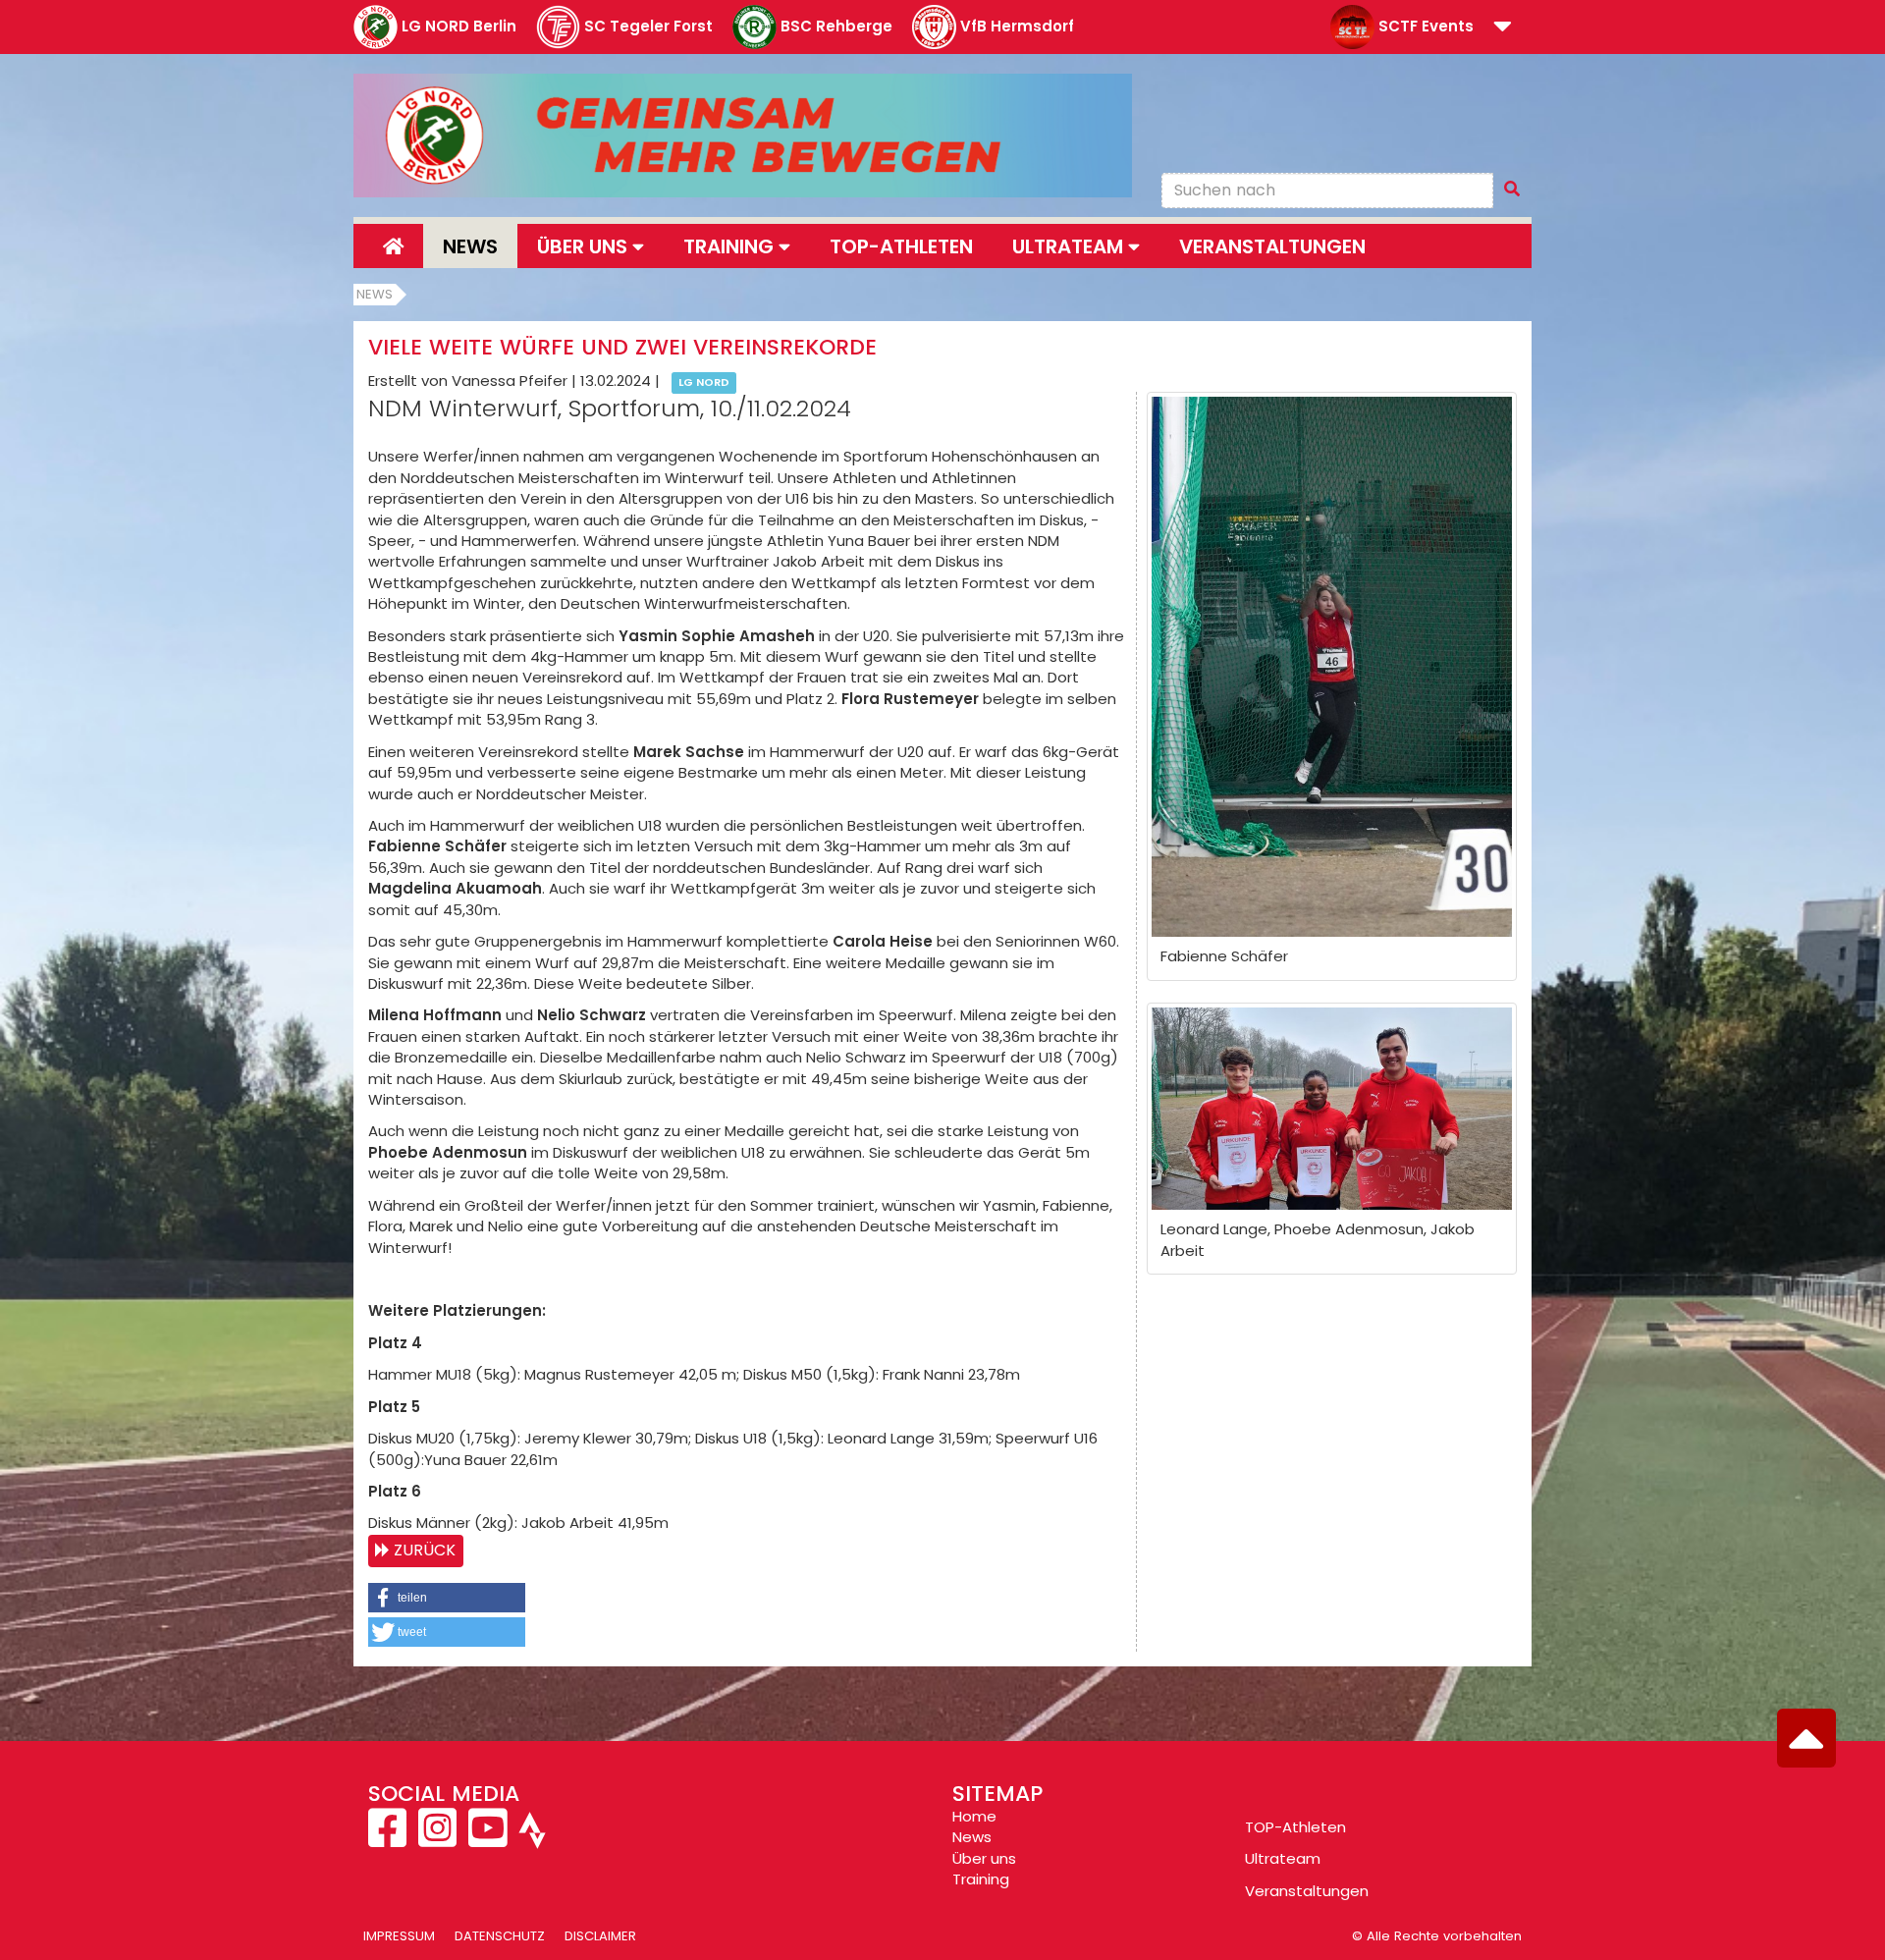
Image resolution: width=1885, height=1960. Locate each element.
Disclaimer (600, 1936)
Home (974, 1816)
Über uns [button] (585, 246)
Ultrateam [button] (1070, 246)
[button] (1503, 28)
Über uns (984, 1858)
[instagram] (437, 1839)
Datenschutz (500, 1936)
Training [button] (731, 246)
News (470, 246)
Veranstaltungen (1272, 246)
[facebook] (389, 1839)
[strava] (530, 1839)
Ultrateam (1283, 1858)
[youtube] (487, 1839)
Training (981, 1879)
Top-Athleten (901, 246)
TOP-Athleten (1295, 1827)
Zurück (425, 1550)
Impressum (399, 1936)
